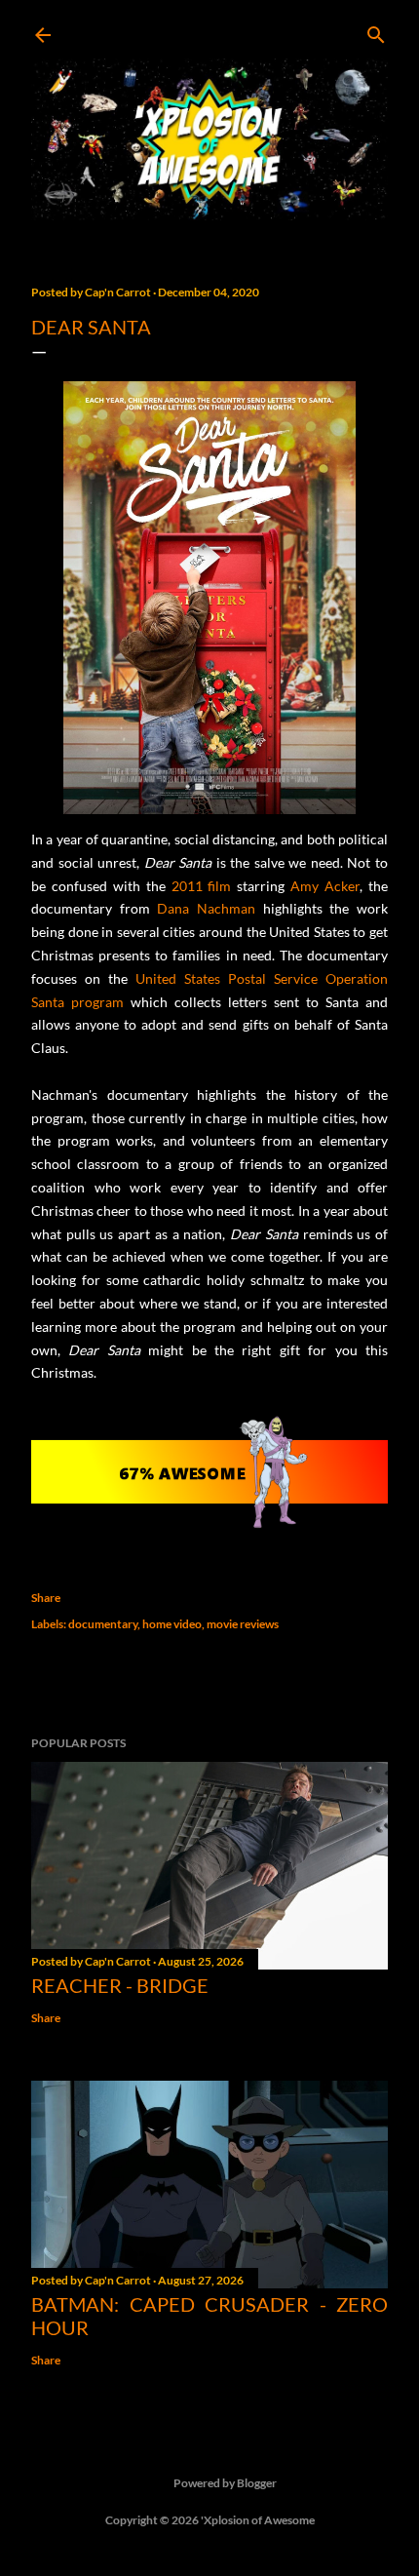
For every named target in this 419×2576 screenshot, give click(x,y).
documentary (103, 1624)
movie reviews (243, 1624)
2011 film (202, 886)
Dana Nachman (206, 908)
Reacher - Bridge (120, 1985)
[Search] (376, 31)
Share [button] (46, 1598)
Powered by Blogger (225, 2483)
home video (172, 1624)
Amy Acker (325, 886)
